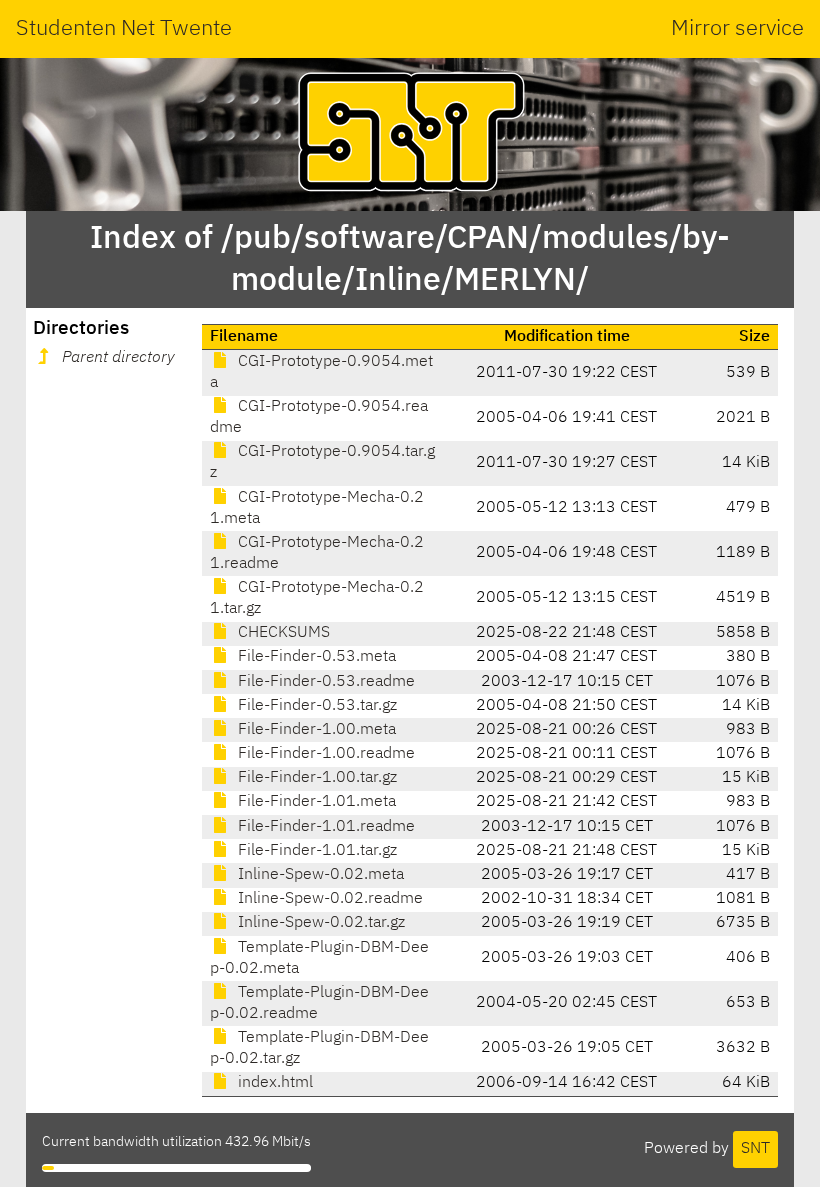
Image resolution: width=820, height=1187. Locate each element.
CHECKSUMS (282, 633)
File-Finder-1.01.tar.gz (315, 851)
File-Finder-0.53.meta (315, 657)
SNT (755, 1149)
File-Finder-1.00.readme (324, 754)
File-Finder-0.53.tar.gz (315, 706)
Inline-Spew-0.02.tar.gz (319, 923)
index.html (273, 1083)
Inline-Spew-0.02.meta (319, 875)
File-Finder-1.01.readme (324, 827)
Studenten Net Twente (124, 29)
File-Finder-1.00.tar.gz (315, 778)
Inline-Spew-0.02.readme (328, 899)
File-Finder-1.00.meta (315, 730)
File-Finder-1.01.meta (315, 802)
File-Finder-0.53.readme (324, 682)
